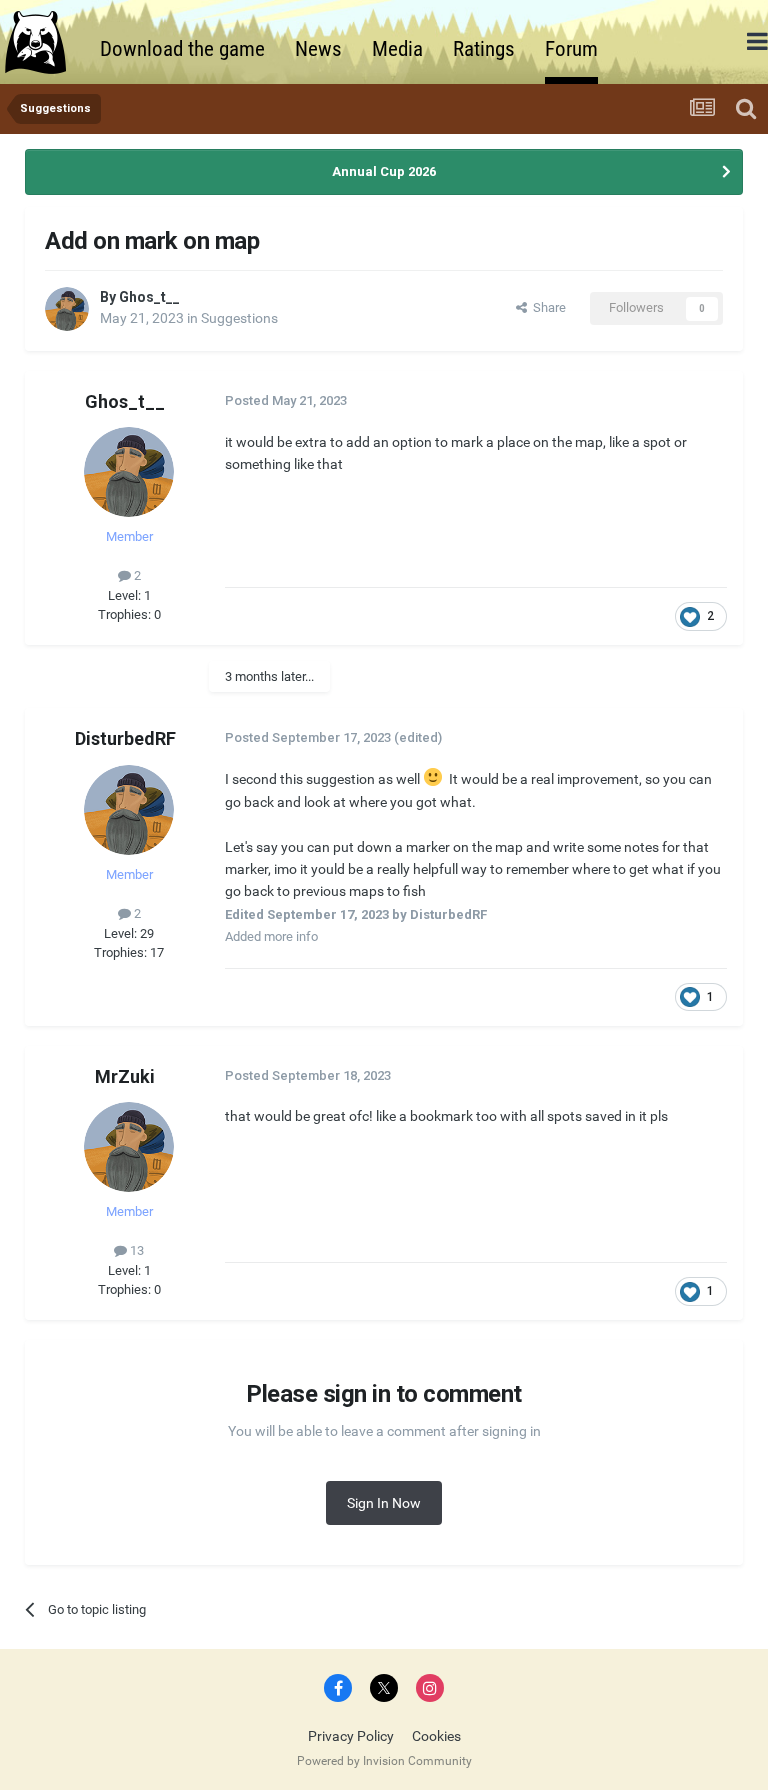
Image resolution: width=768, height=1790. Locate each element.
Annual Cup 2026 (384, 171)
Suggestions (239, 318)
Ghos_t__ (149, 297)
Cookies (436, 1736)
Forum (571, 49)
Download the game (182, 49)
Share (546, 307)
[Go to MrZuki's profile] (129, 1147)
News (318, 49)
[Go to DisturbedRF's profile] (129, 810)
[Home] (45, 42)
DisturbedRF (125, 738)
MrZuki (125, 1076)
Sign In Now (384, 1503)
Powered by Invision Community (384, 1761)
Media (397, 49)
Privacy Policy (351, 1736)
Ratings (484, 49)
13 (135, 1250)
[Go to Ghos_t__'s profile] (67, 309)
